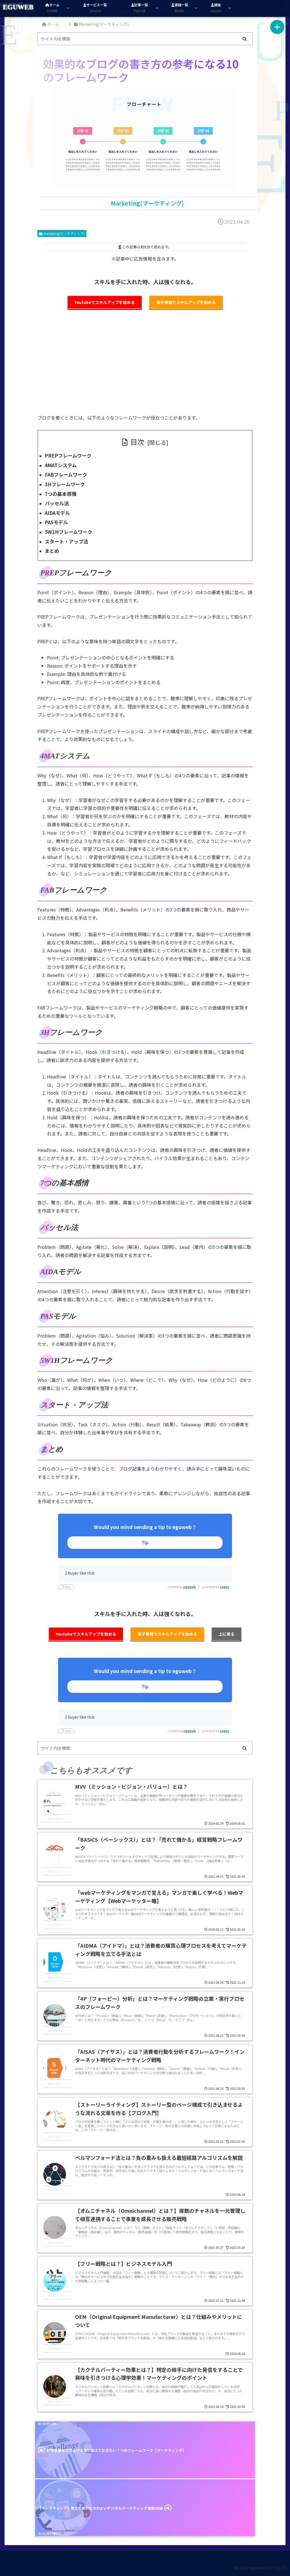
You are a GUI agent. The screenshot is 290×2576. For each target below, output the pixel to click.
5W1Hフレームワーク (69, 532)
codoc (224, 1587)
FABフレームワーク (66, 474)
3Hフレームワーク (65, 484)
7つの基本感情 (61, 494)
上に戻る (227, 1634)
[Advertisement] (145, 366)
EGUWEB (18, 7)
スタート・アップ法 (66, 541)
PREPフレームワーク (68, 455)
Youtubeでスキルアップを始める (105, 302)
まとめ (52, 551)
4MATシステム (61, 465)
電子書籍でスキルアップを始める (186, 302)
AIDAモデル (57, 513)
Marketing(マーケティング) (64, 233)
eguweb (189, 1587)
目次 (137, 442)
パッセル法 (57, 503)
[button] (244, 39)
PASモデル (56, 522)
